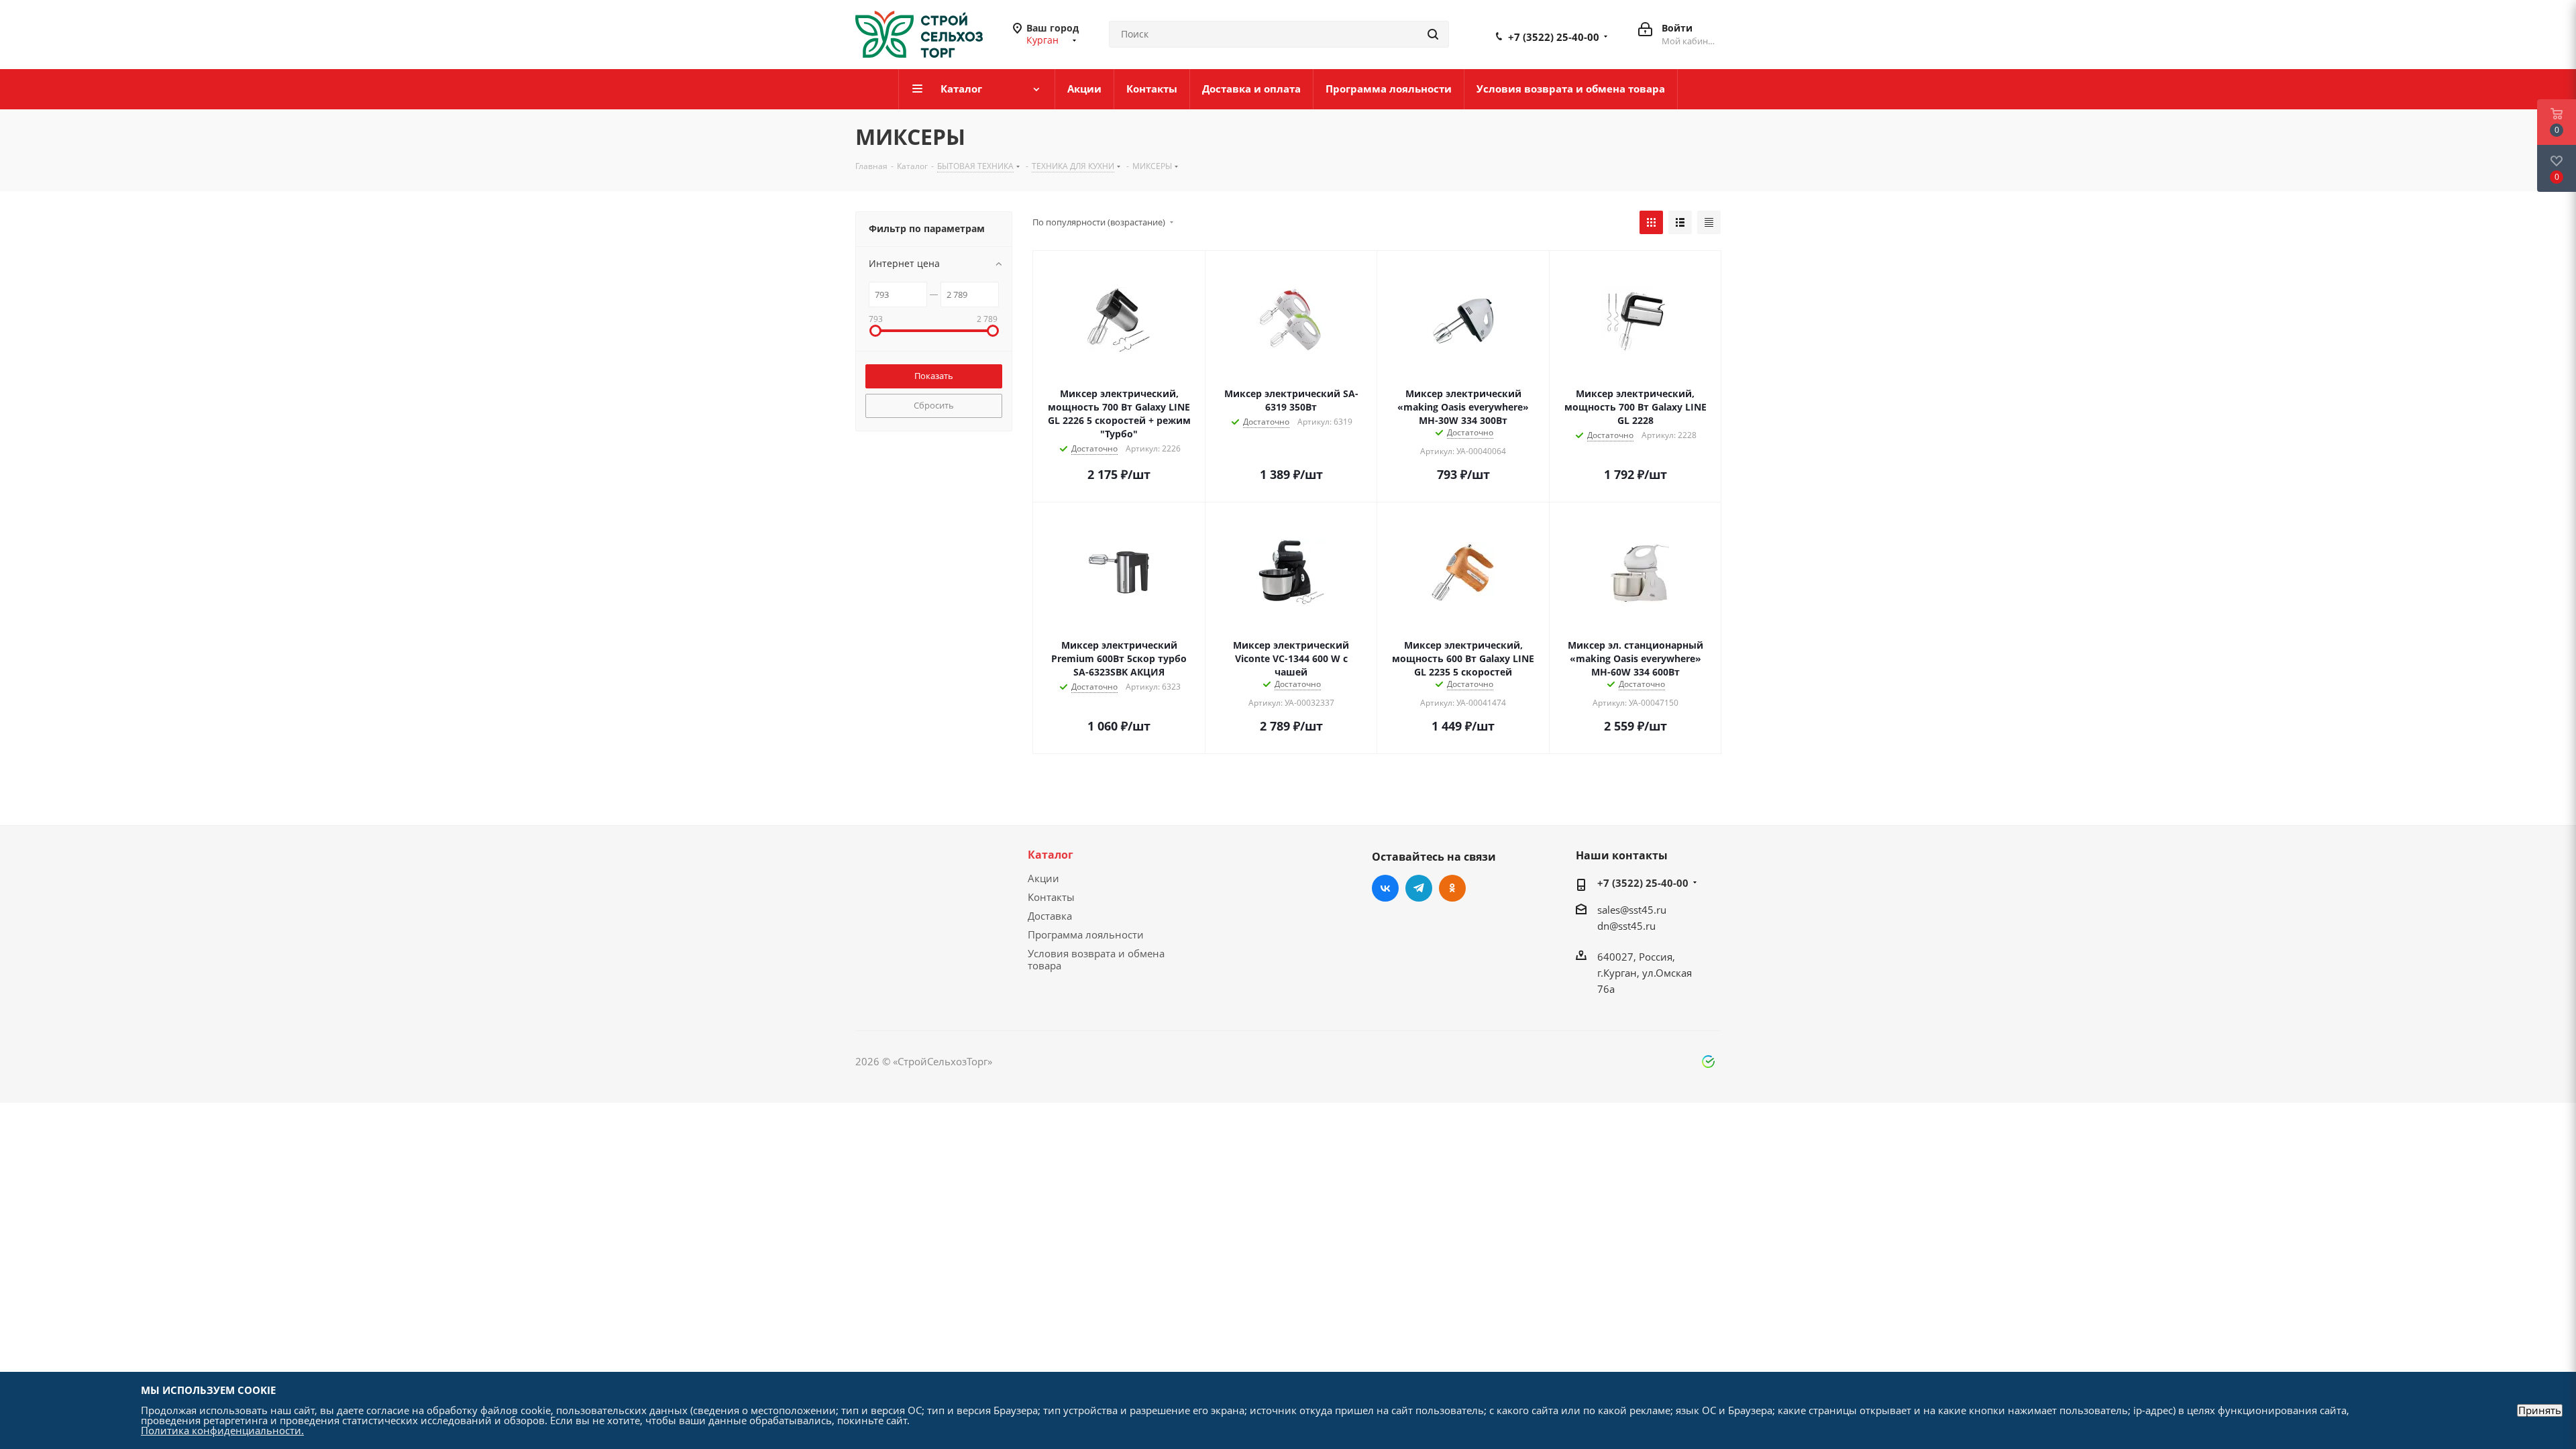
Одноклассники (1452, 888)
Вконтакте (1385, 888)
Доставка (1050, 916)
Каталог (1051, 855)
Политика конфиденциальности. (222, 1430)
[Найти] (1433, 34)
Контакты (1051, 897)
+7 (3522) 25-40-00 (1554, 37)
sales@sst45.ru (1632, 910)
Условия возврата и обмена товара (1096, 959)
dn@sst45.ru (1626, 926)
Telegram (1419, 888)
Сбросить (934, 405)
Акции (1043, 878)
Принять (2540, 1410)
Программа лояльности (1086, 934)
